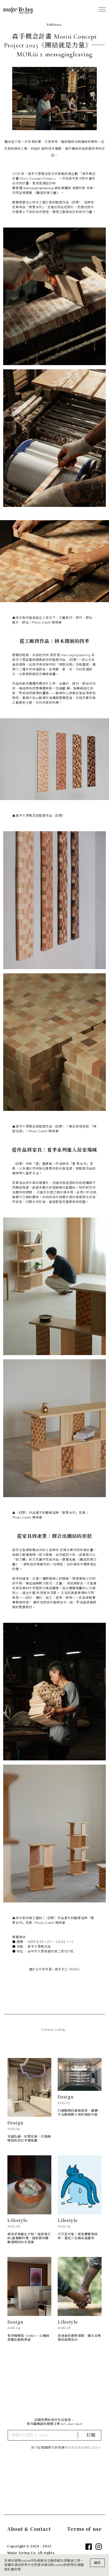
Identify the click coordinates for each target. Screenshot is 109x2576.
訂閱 (91, 2435)
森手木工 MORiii (67, 1969)
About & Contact (29, 2529)
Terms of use (85, 2529)
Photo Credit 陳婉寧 (47, 623)
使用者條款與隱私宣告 (81, 2448)
